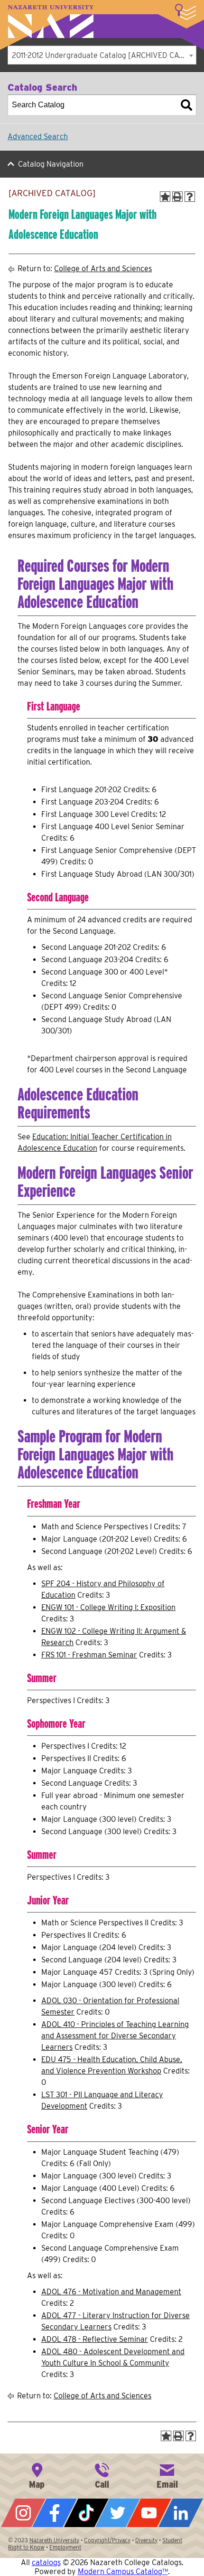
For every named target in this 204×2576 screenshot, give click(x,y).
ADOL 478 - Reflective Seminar (95, 2339)
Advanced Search (38, 137)
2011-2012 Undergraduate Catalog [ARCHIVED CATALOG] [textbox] (104, 55)
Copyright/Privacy (107, 2540)
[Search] (186, 105)
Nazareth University (51, 22)
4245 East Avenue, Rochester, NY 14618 (37, 2475)
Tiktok (86, 2513)
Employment (65, 2547)
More (185, 12)
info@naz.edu (167, 2475)
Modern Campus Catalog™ (123, 2571)
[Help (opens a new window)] (190, 197)
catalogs (46, 2562)
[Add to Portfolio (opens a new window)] (165, 197)
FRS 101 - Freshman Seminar (89, 1655)
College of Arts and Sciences (103, 269)
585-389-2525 (102, 2475)
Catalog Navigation (51, 164)
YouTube (149, 2513)
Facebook (55, 2513)
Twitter (118, 2513)
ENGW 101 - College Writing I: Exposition (108, 1607)
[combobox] (102, 55)
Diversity (146, 2540)
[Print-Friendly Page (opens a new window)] (177, 197)
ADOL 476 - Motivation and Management (111, 2292)
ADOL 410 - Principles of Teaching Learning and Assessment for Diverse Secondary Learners (115, 2036)
